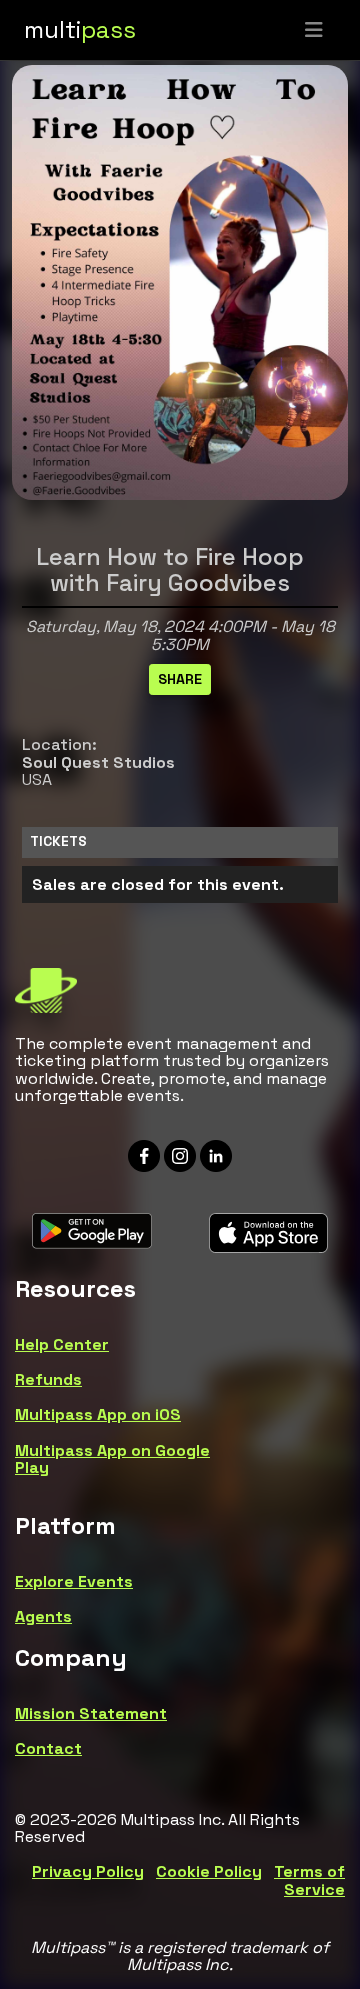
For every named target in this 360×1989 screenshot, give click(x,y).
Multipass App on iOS (98, 1414)
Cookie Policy (209, 1871)
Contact (48, 1748)
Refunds (48, 1379)
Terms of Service (309, 1880)
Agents (43, 1616)
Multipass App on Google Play (112, 1459)
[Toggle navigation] (314, 30)
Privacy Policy (88, 1871)
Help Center (62, 1344)
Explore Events (74, 1581)
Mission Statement (91, 1713)
